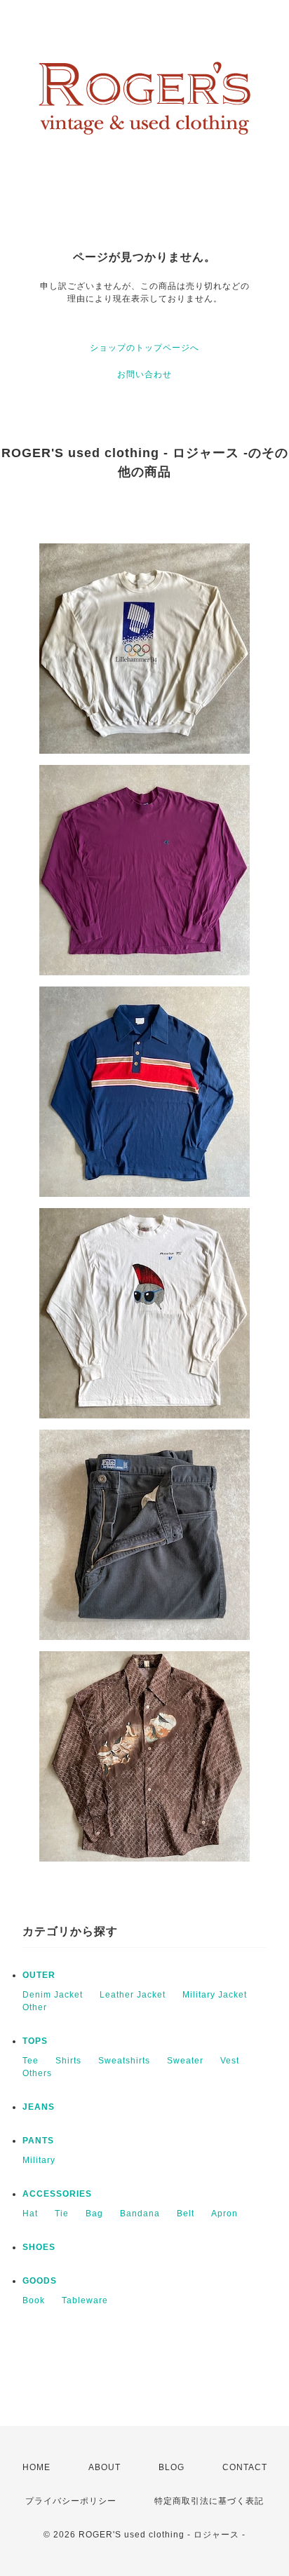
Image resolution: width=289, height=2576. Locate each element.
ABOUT (105, 2467)
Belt (186, 2214)
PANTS (38, 2141)
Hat (30, 2214)
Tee (31, 2061)
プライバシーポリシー (71, 2501)
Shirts (68, 2061)
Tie (62, 2214)
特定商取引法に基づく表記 (209, 2501)
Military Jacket (215, 1995)
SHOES (39, 2247)
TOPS (35, 2041)
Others (37, 2073)
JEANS (39, 2107)
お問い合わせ (144, 374)
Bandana (140, 2214)
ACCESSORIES (57, 2194)
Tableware (85, 2300)
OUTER (39, 1975)
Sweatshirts (124, 2061)
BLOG (172, 2467)
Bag (94, 2214)
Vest (230, 2061)
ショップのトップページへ (144, 348)
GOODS (40, 2281)
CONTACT (245, 2467)
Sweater (185, 2061)
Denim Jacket (53, 1995)
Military (39, 2160)
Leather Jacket (133, 1995)
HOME (36, 2467)
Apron (224, 2214)
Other (35, 2007)
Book (34, 2300)
